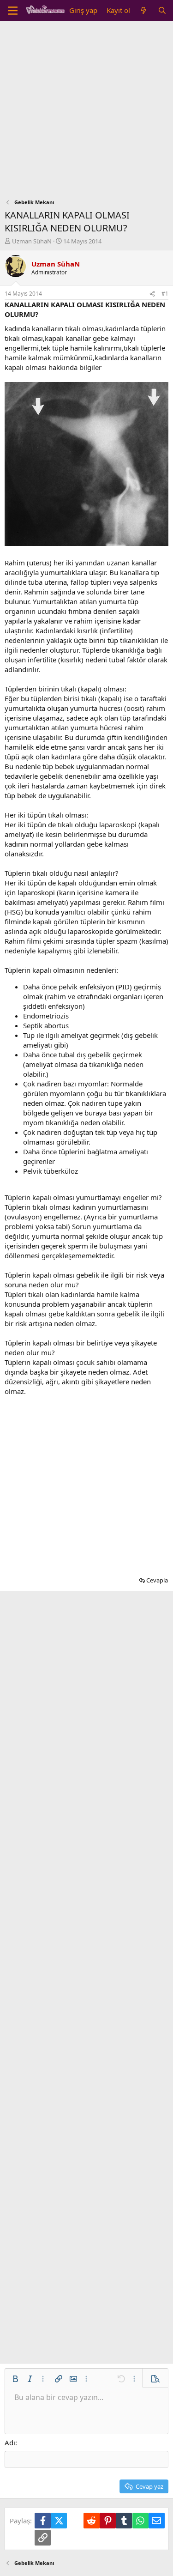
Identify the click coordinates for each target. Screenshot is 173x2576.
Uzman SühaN (32, 241)
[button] (15, 2379)
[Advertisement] (86, 112)
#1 (165, 294)
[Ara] (162, 10)
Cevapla (157, 1580)
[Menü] (13, 11)
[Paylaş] (152, 294)
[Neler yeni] (144, 10)
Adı (10, 2443)
